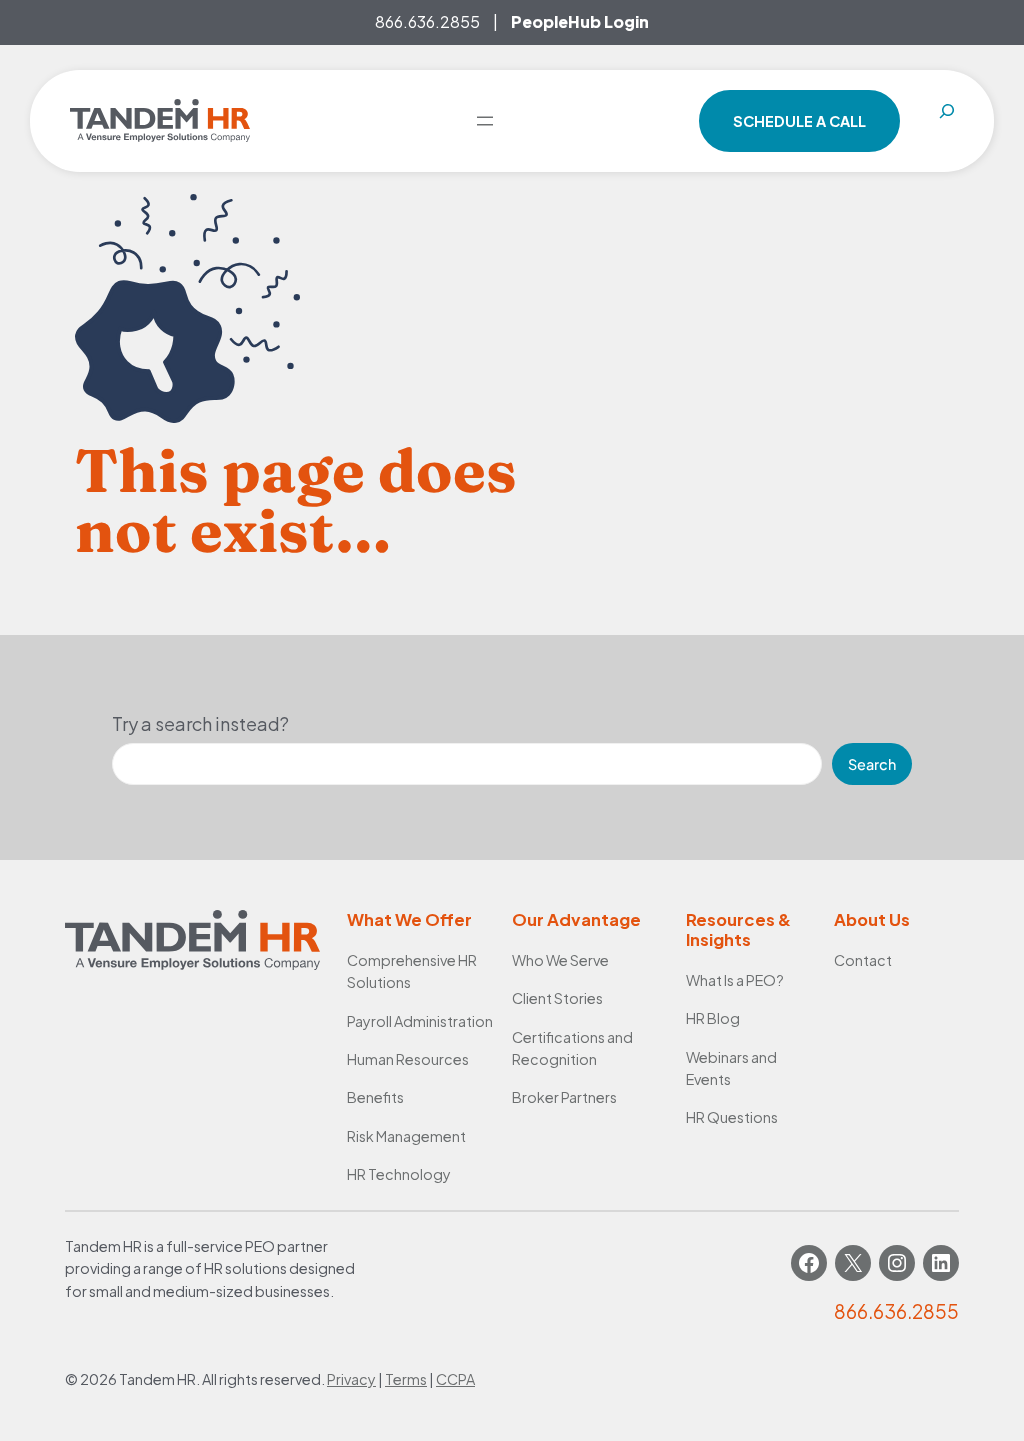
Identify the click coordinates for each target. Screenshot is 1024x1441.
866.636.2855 (427, 21)
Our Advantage (576, 919)
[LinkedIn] (941, 1263)
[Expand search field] (947, 121)
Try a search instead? (200, 723)
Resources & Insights (738, 929)
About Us (872, 919)
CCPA (455, 1379)
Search (872, 764)
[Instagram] (897, 1263)
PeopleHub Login (580, 21)
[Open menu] (485, 121)
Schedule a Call (799, 121)
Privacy (351, 1379)
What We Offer (409, 919)
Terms (406, 1379)
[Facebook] (809, 1263)
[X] (853, 1263)
